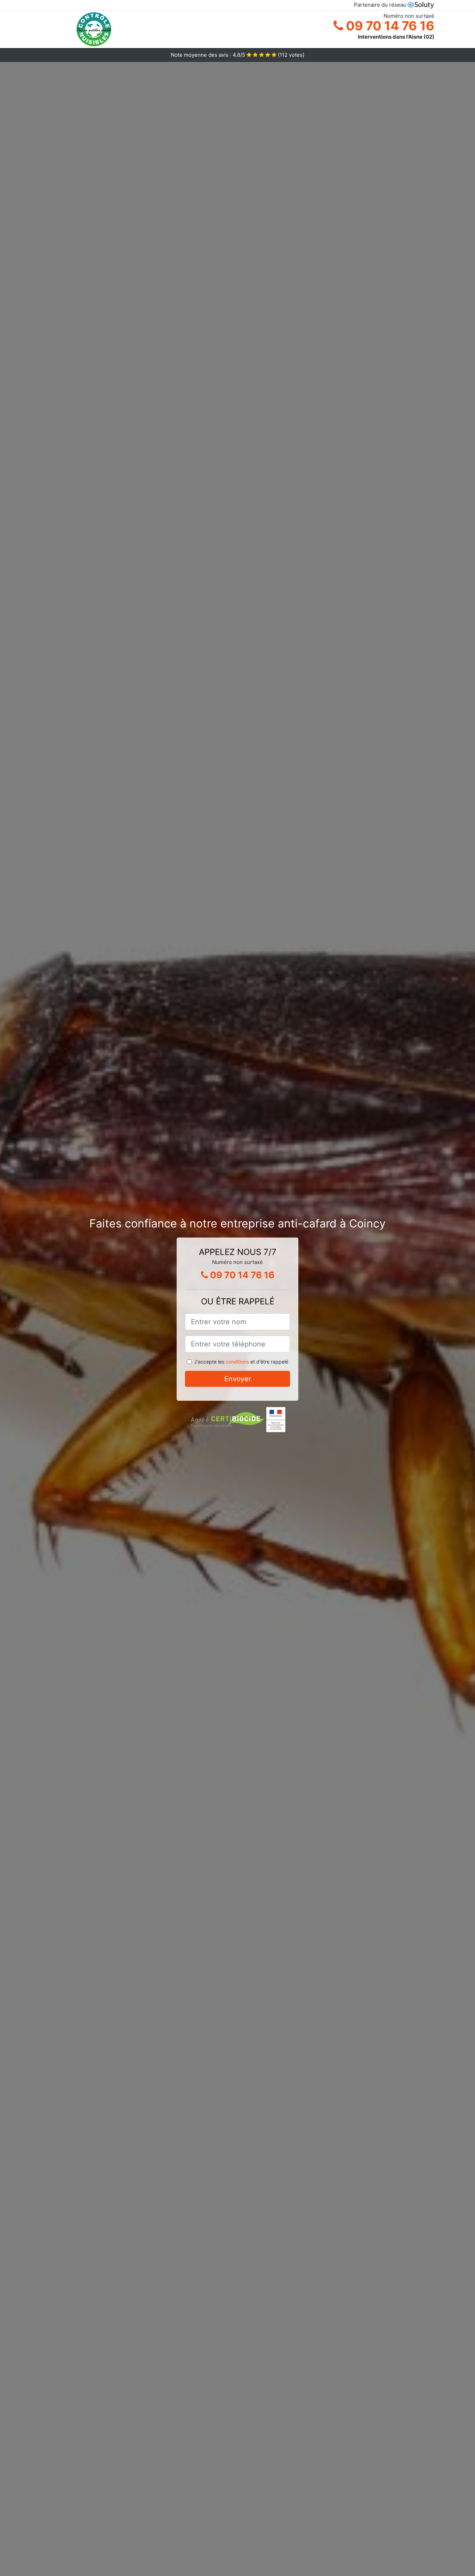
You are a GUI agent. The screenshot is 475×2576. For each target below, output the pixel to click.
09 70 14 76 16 (389, 26)
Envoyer (238, 1379)
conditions (237, 1362)
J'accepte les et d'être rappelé (241, 1362)
